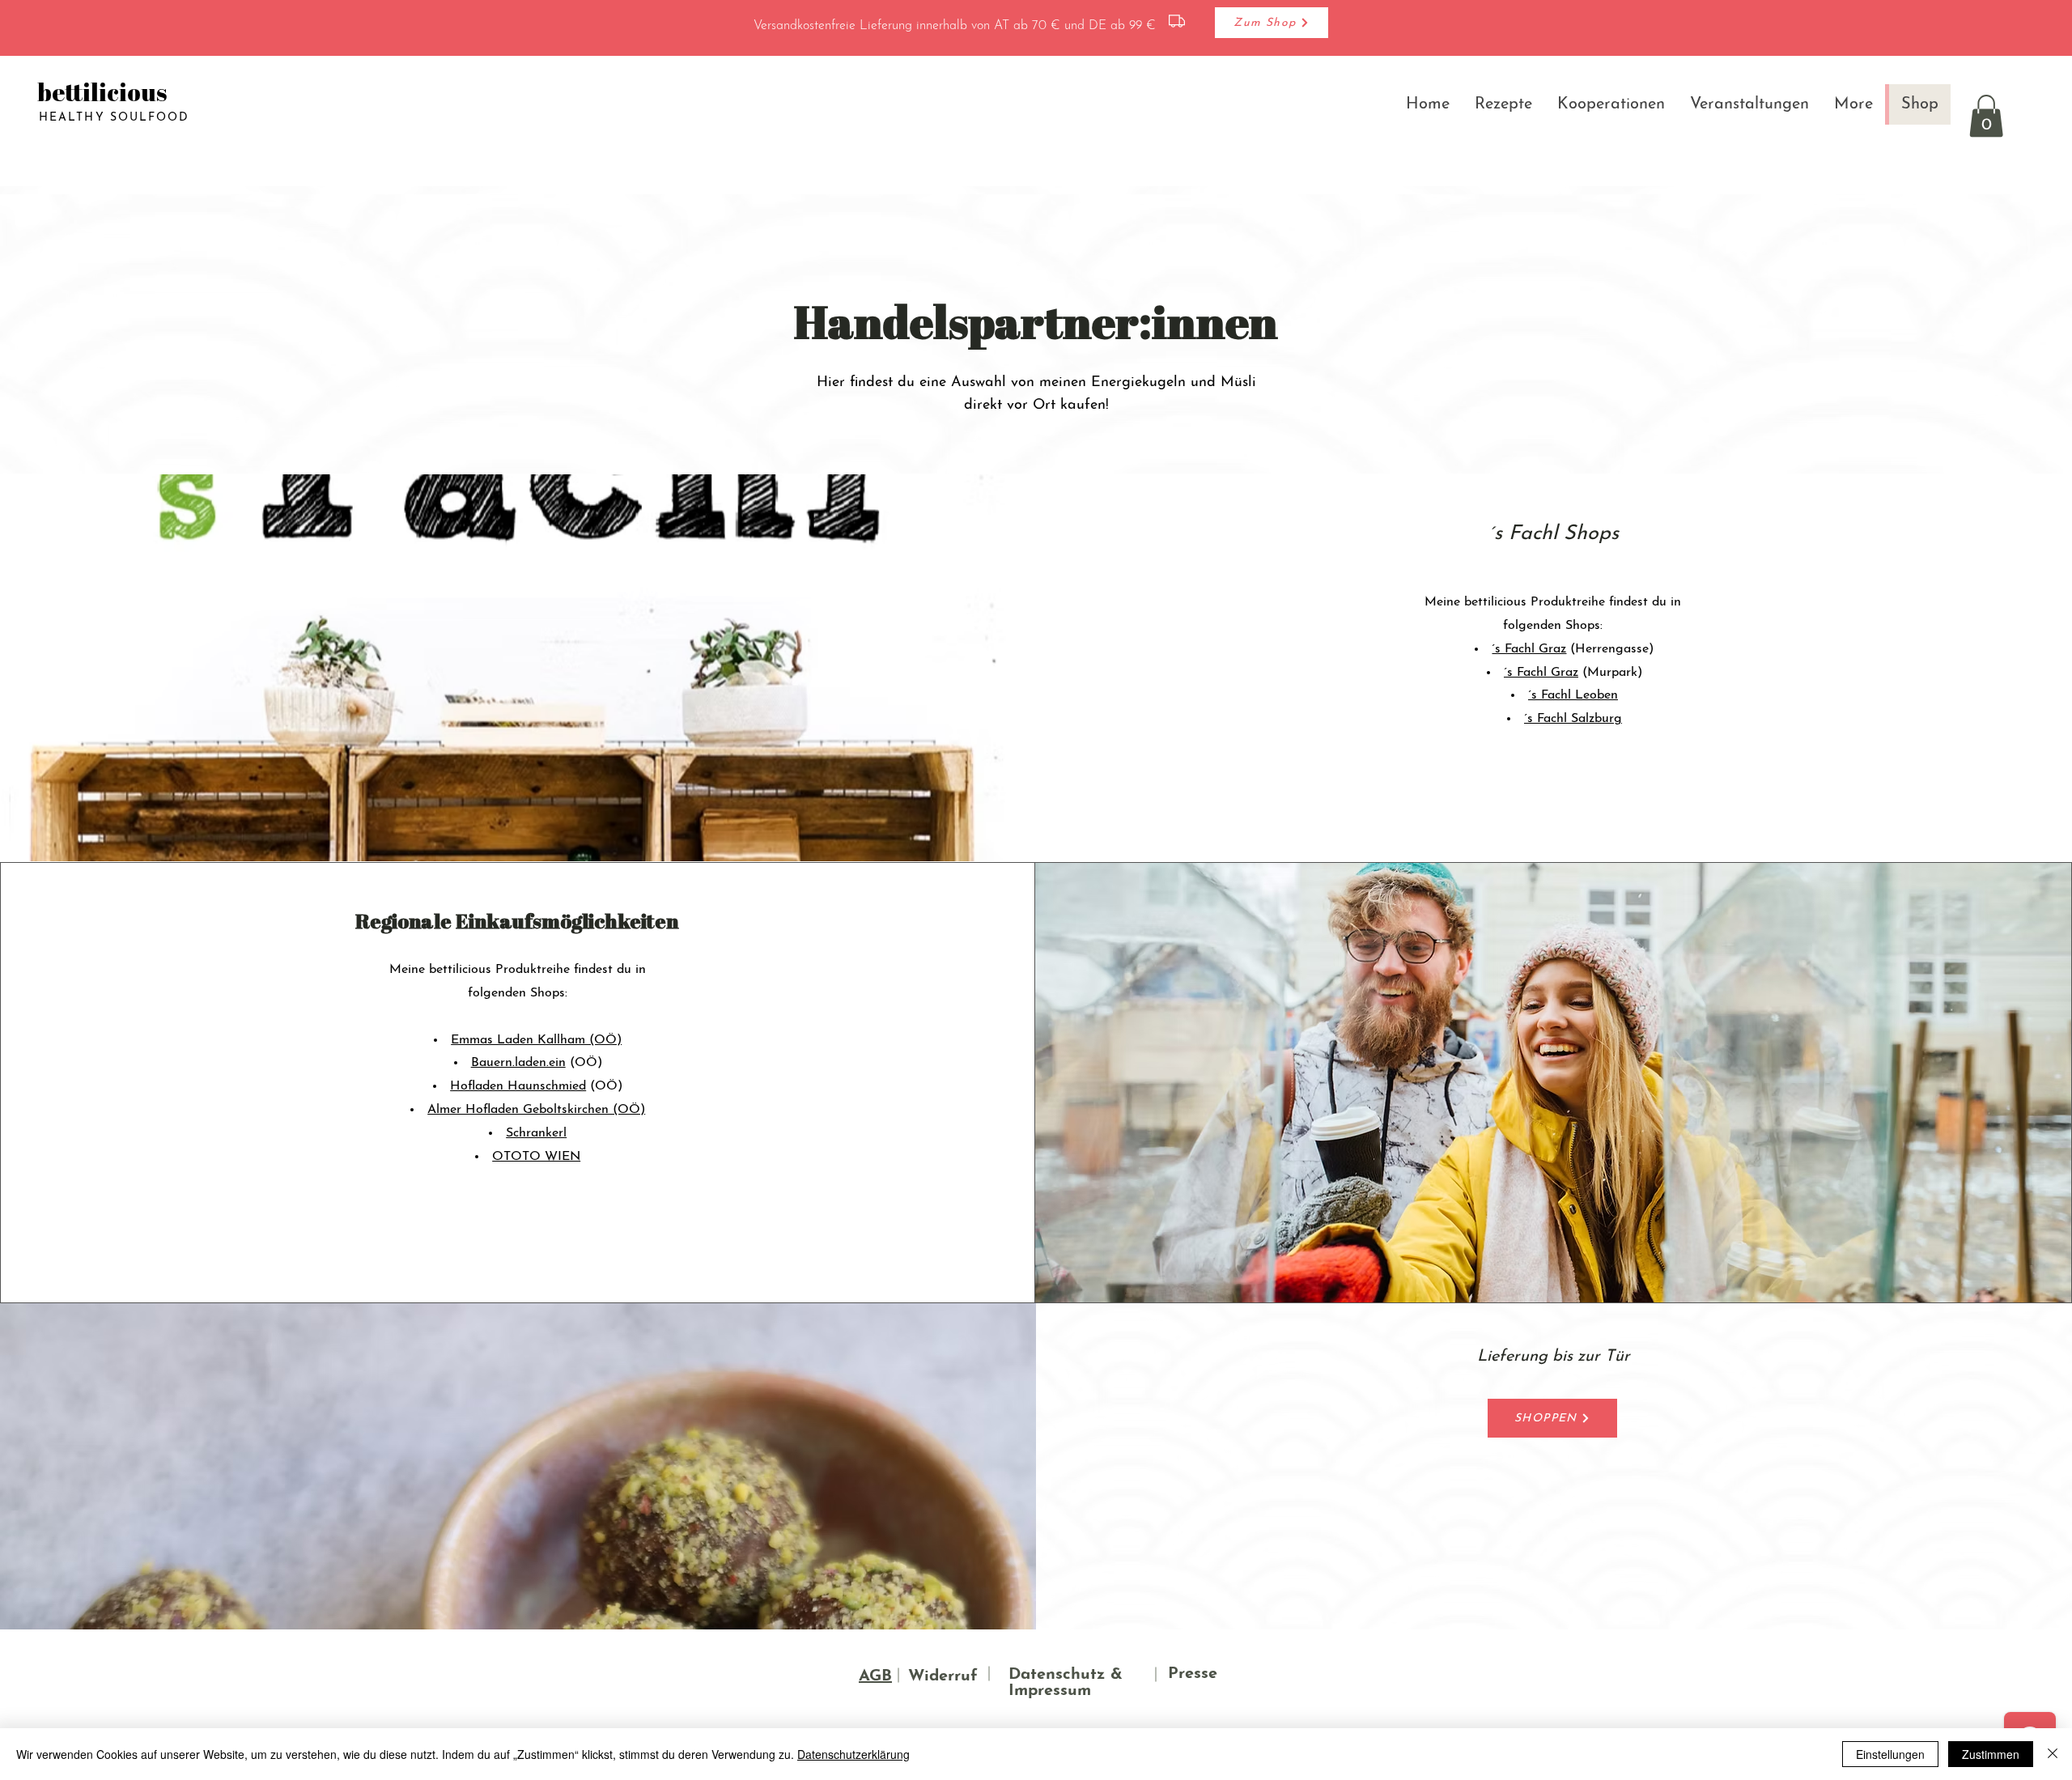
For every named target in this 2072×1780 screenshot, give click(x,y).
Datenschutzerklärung (853, 1754)
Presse (1193, 1674)
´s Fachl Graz (1529, 649)
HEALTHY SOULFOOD (115, 118)
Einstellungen (1890, 1754)
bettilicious (102, 92)
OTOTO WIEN (536, 1157)
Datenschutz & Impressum (1066, 1683)
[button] (1986, 116)
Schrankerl (536, 1133)
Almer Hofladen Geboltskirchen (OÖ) (536, 1110)
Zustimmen (1991, 1754)
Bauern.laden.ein (518, 1063)
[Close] (2053, 1754)
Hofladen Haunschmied (518, 1086)
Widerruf (943, 1676)
